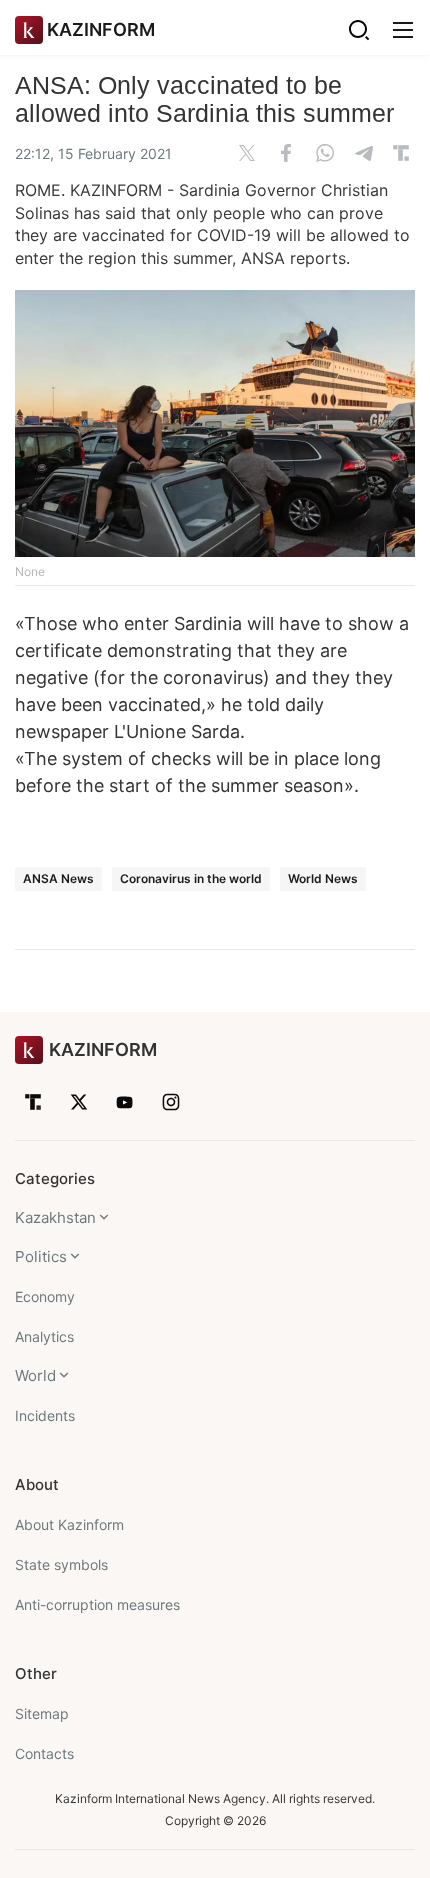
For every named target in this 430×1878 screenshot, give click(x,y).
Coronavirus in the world (191, 878)
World (35, 1375)
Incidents (45, 1415)
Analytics (44, 1336)
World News (323, 878)
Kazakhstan (55, 1217)
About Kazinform (69, 1524)
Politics (41, 1256)
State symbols (61, 1564)
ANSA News (58, 878)
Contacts (44, 1753)
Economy (45, 1296)
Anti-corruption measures (97, 1604)
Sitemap (42, 1713)
